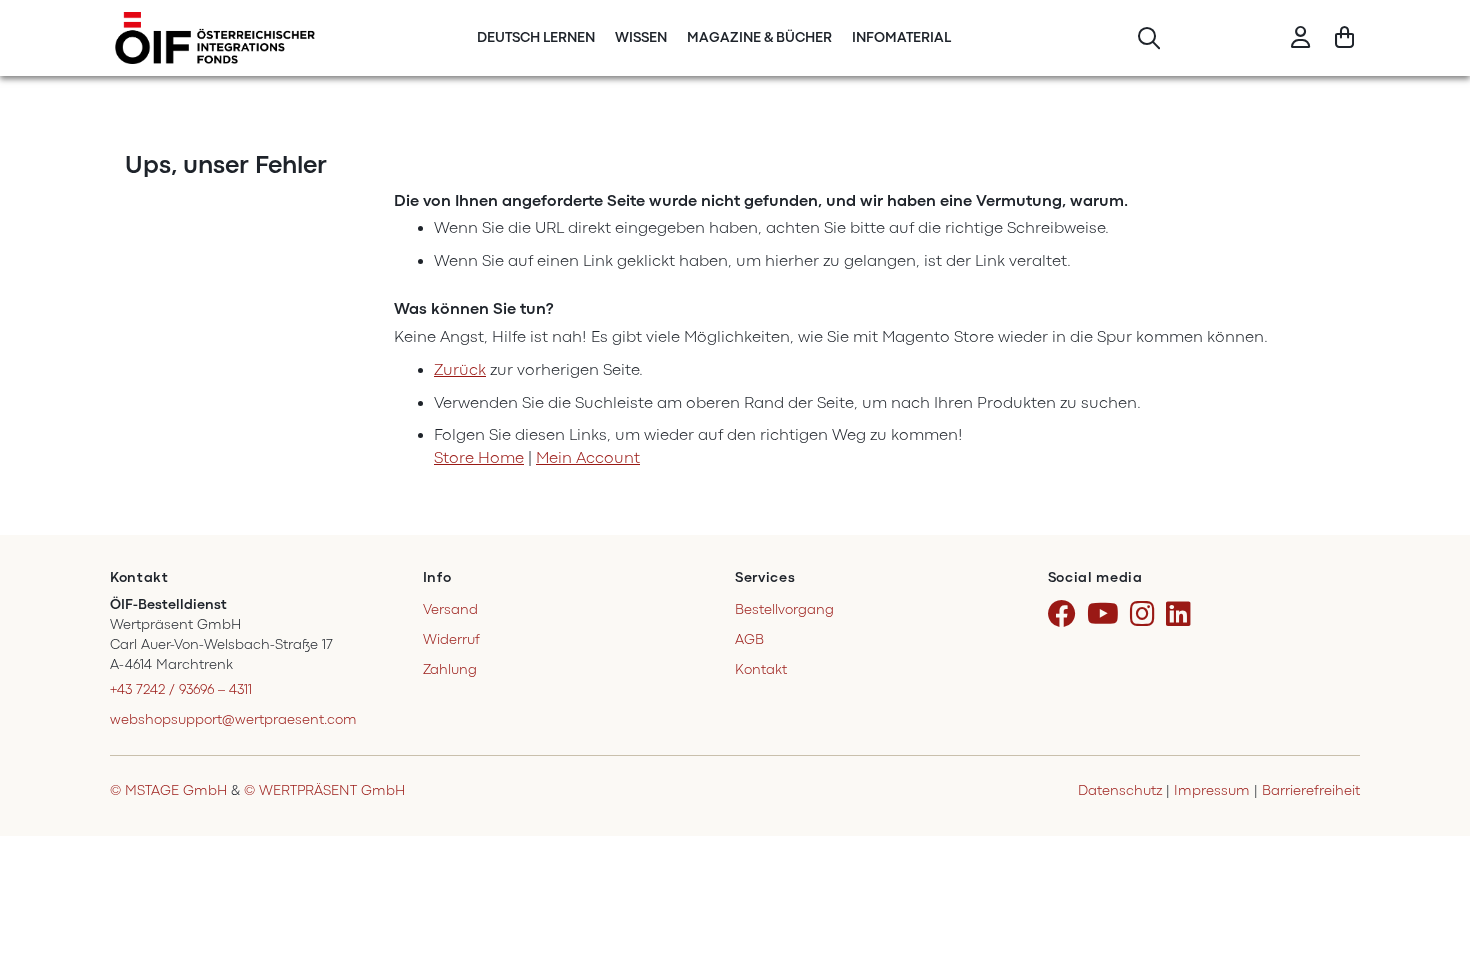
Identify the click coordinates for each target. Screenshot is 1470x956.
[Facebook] (1065, 615)
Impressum (1212, 790)
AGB (749, 639)
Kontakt (761, 669)
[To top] (1429, 915)
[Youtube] (1106, 615)
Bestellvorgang (784, 609)
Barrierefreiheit (1311, 790)
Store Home (479, 458)
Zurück (460, 370)
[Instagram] (1146, 615)
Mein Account (588, 458)
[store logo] (215, 38)
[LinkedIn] (1182, 615)
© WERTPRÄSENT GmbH (324, 790)
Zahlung (450, 669)
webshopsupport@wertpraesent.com (233, 719)
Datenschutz (1120, 790)
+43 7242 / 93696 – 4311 (181, 689)
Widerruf (451, 639)
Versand (450, 609)
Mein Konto (1300, 38)
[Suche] (1148, 38)
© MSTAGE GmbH (168, 790)
